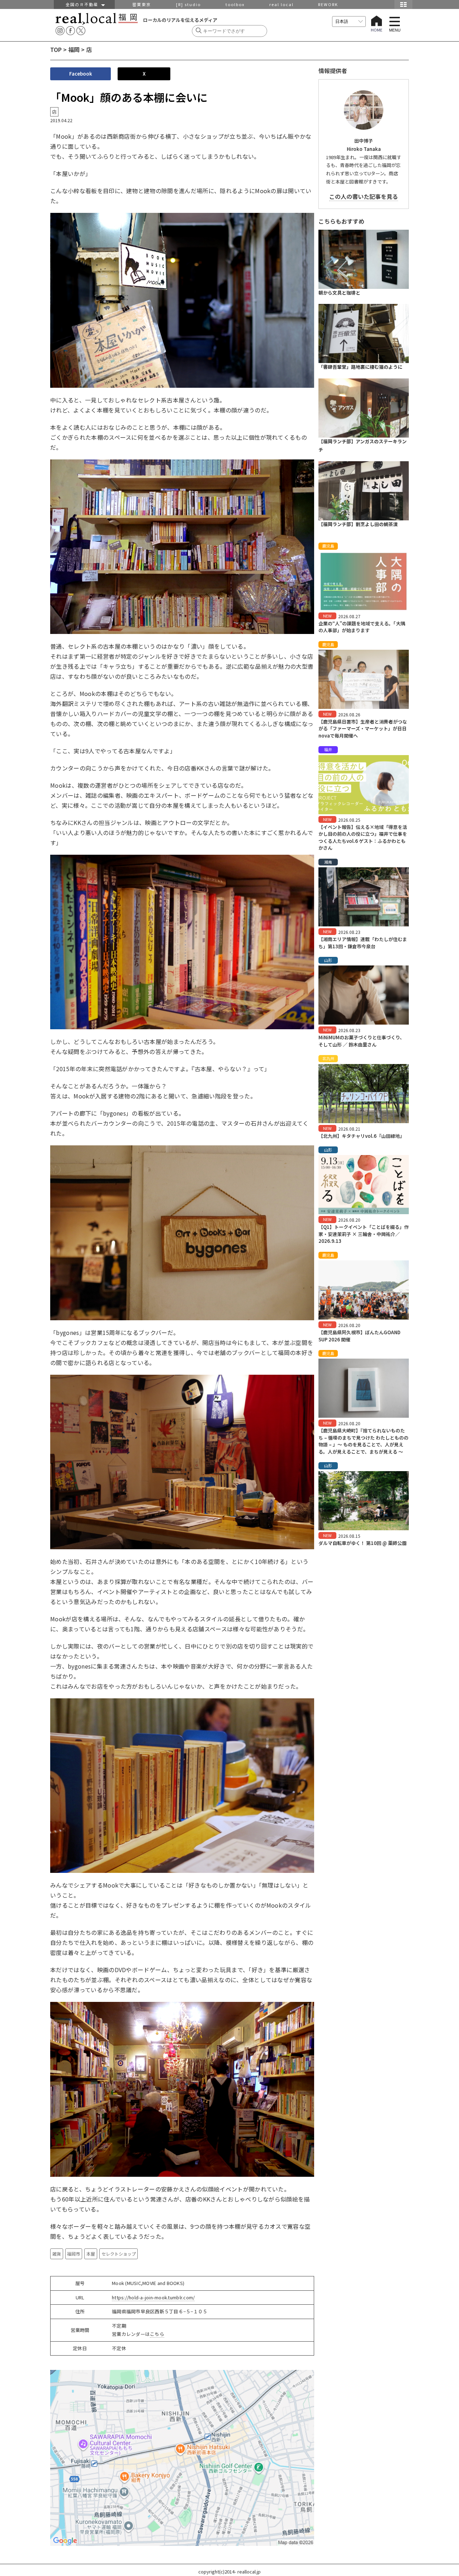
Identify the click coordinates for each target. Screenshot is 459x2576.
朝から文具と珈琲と (339, 293)
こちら (157, 2334)
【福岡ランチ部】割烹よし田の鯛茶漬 (358, 524)
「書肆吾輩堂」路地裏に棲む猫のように (360, 367)
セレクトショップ (119, 2254)
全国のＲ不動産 (84, 4)
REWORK (328, 4)
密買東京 (142, 4)
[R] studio (188, 4)
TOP (56, 49)
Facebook (81, 74)
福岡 (74, 49)
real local (281, 4)
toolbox (235, 4)
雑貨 (57, 2254)
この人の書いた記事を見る (364, 196)
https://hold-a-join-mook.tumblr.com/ (153, 2297)
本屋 (91, 2254)
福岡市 (74, 2254)
